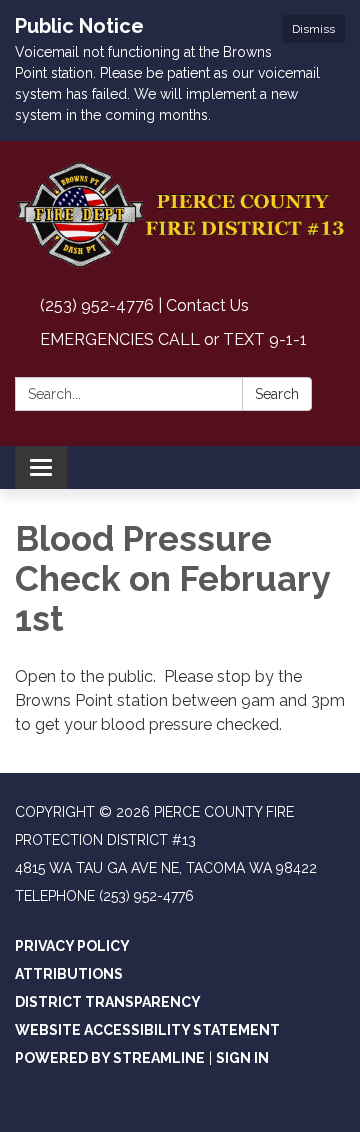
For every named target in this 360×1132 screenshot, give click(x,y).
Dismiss (313, 29)
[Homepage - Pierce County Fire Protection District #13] (180, 215)
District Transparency (108, 1002)
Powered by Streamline (110, 1058)
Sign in (242, 1058)
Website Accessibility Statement (147, 1030)
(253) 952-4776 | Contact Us (144, 305)
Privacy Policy (72, 946)
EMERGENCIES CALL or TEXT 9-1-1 (173, 339)
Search (277, 394)
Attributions (69, 974)
